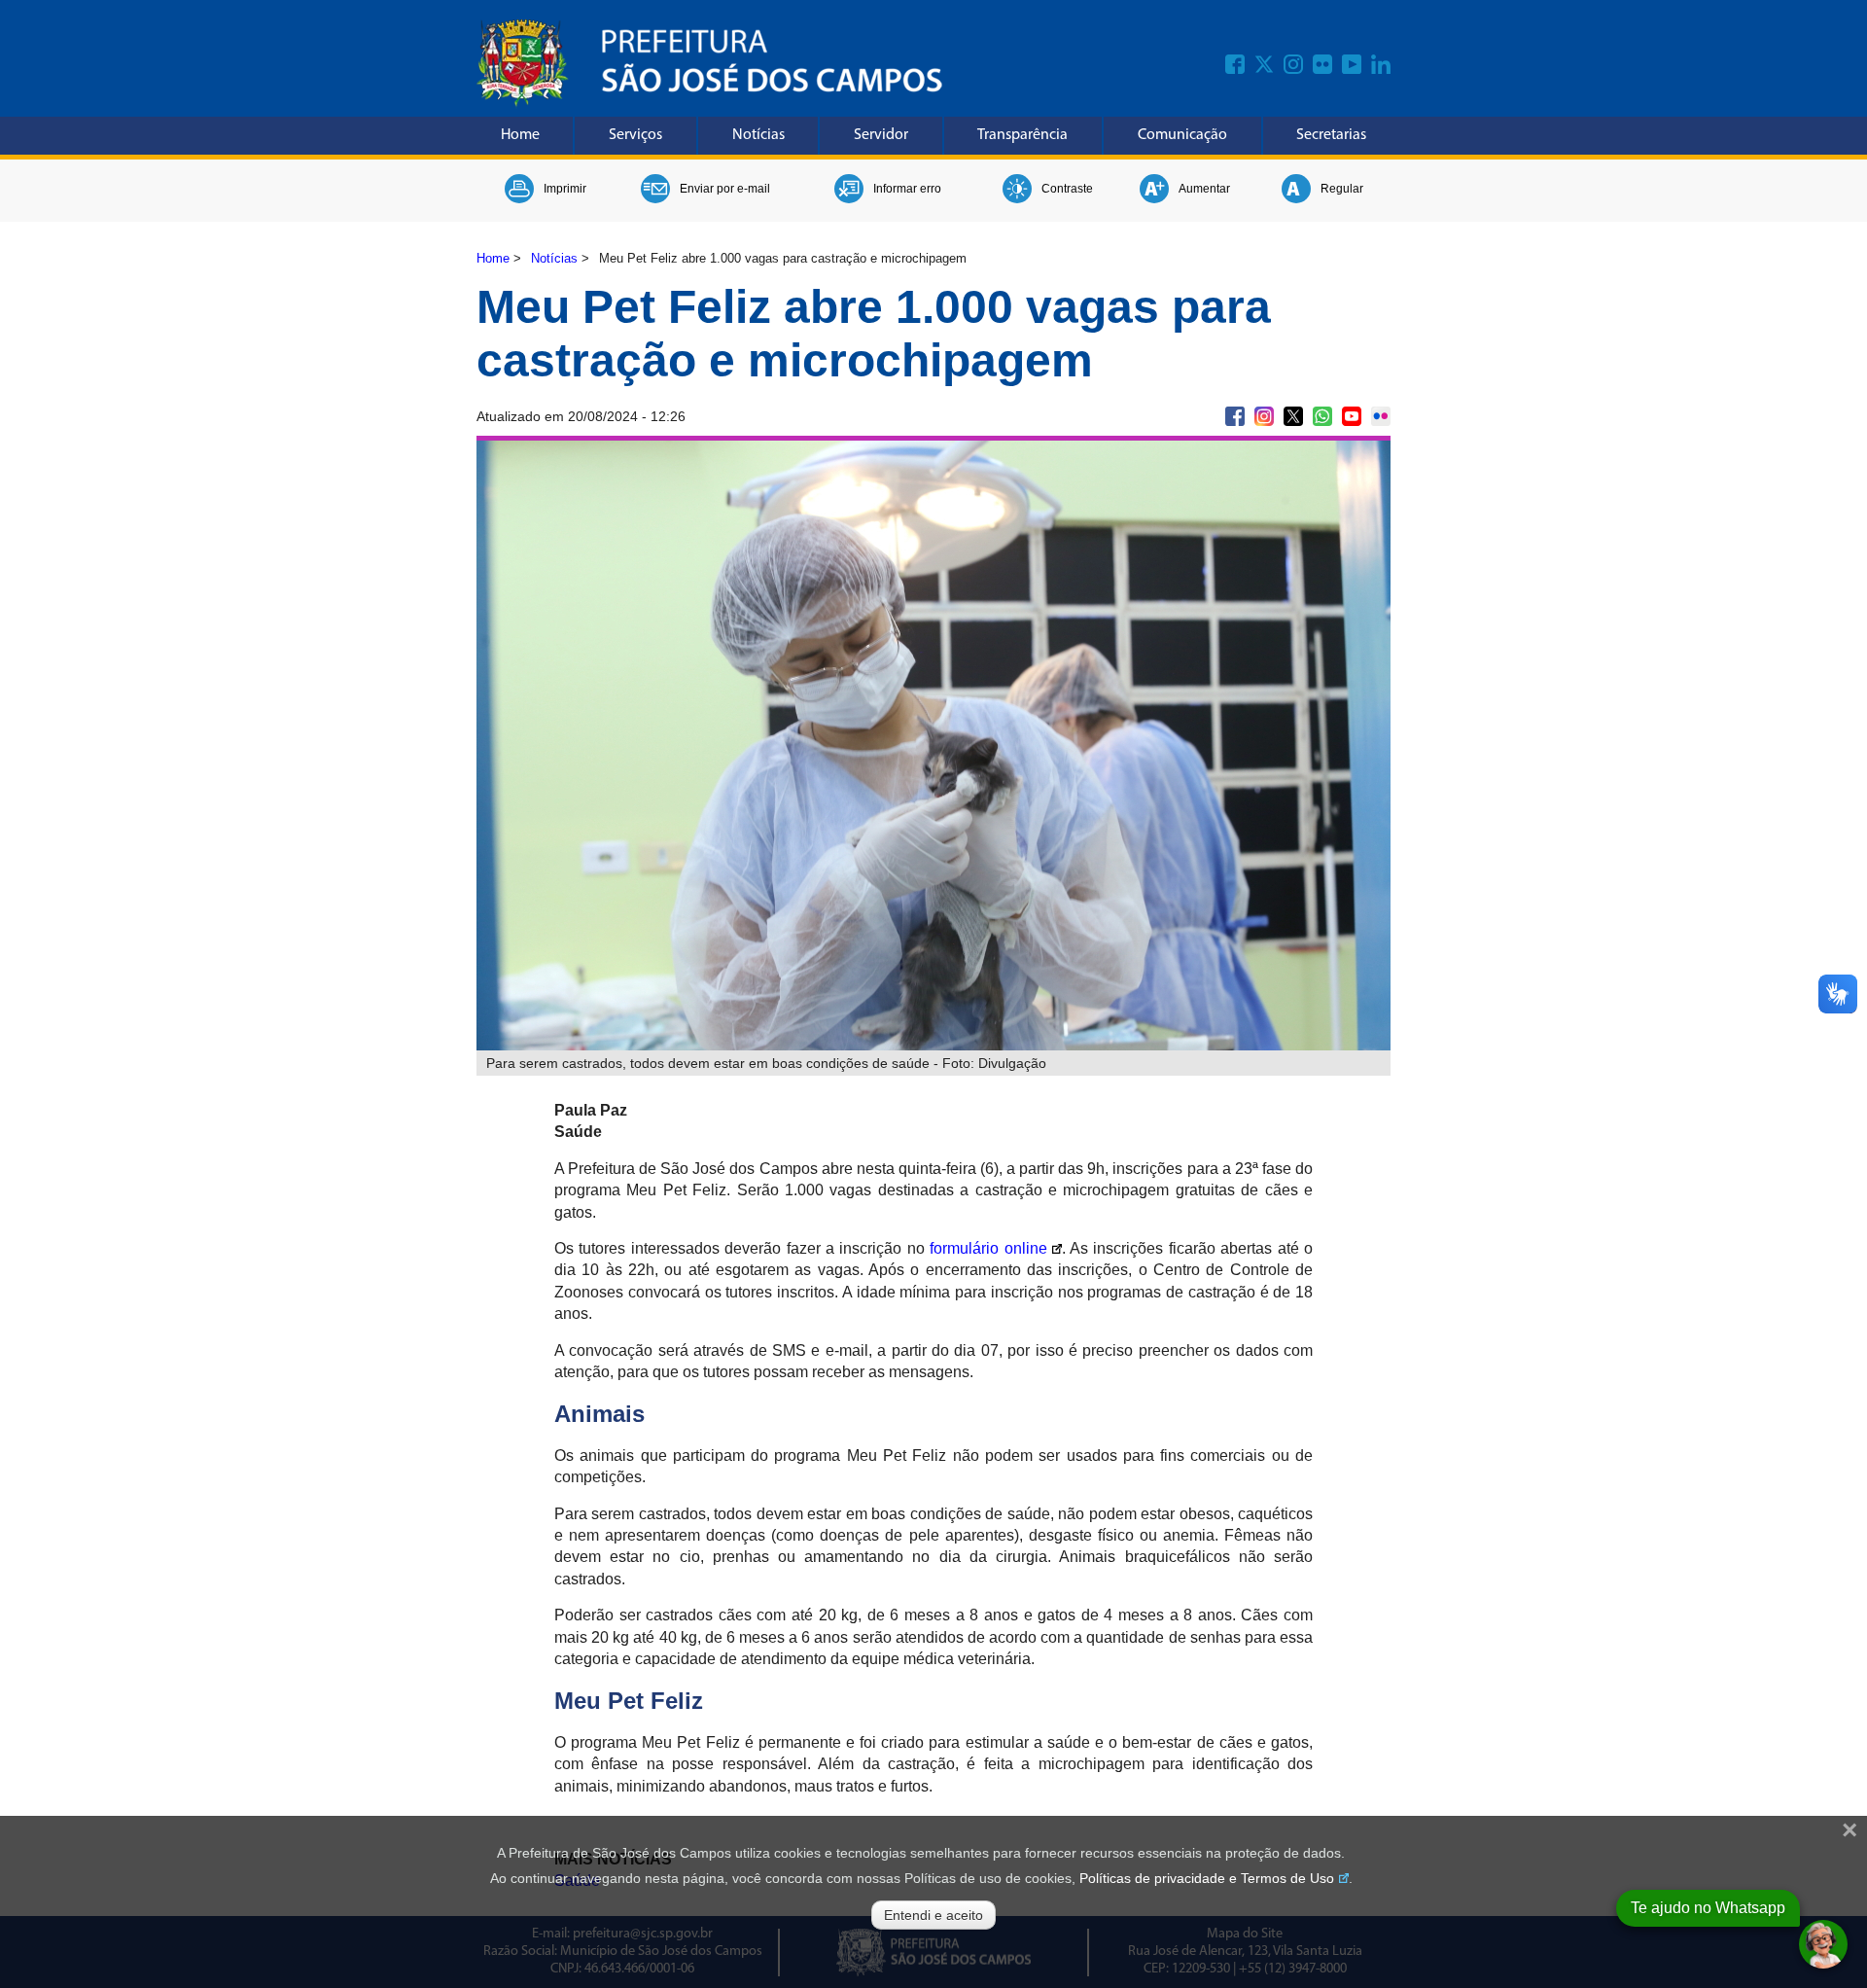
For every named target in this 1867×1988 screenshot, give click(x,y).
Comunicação (1182, 135)
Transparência (1022, 135)
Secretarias (1331, 135)
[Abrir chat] (1823, 1944)
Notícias (758, 135)
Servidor (881, 135)
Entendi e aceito (933, 1915)
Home (520, 135)
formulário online (988, 1248)
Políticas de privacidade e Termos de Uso (1207, 1878)
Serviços (635, 135)
